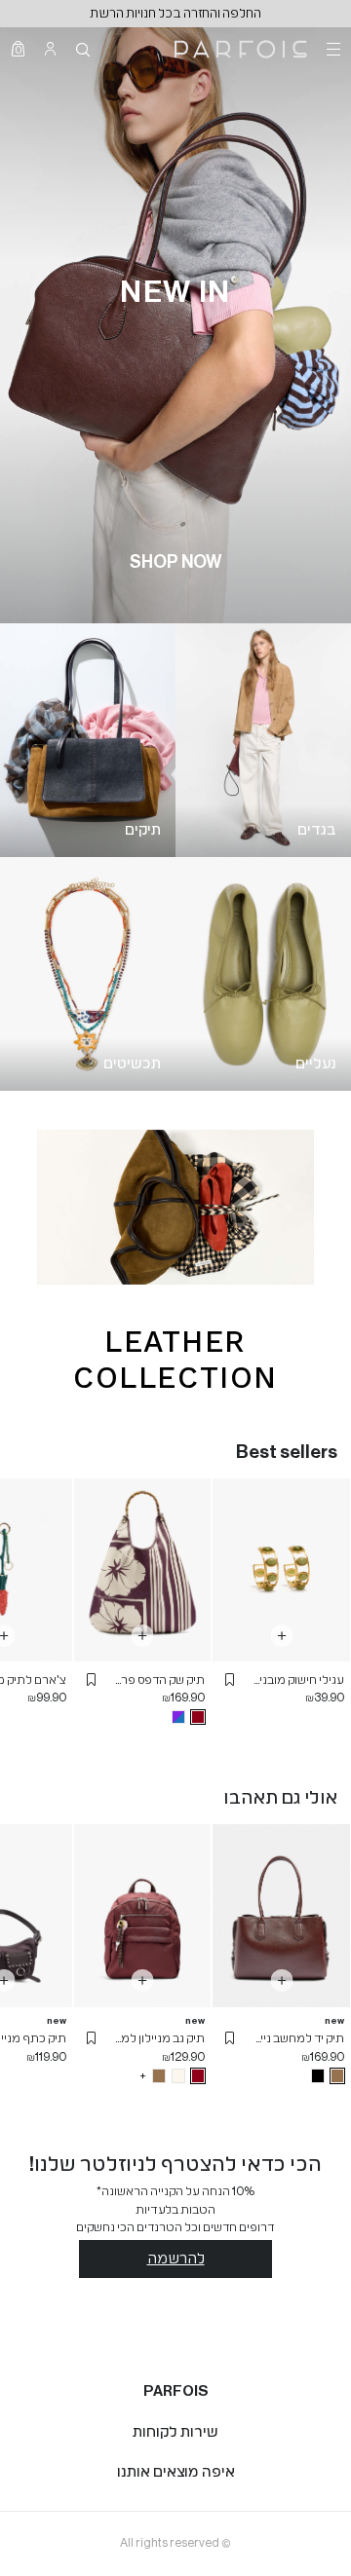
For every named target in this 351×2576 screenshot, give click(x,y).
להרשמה (176, 2259)
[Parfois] (241, 49)
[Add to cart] (281, 1636)
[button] (230, 1680)
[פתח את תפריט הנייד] (331, 49)
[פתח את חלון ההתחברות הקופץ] (50, 49)
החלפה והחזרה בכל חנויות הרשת (175, 13)
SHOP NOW (175, 562)
